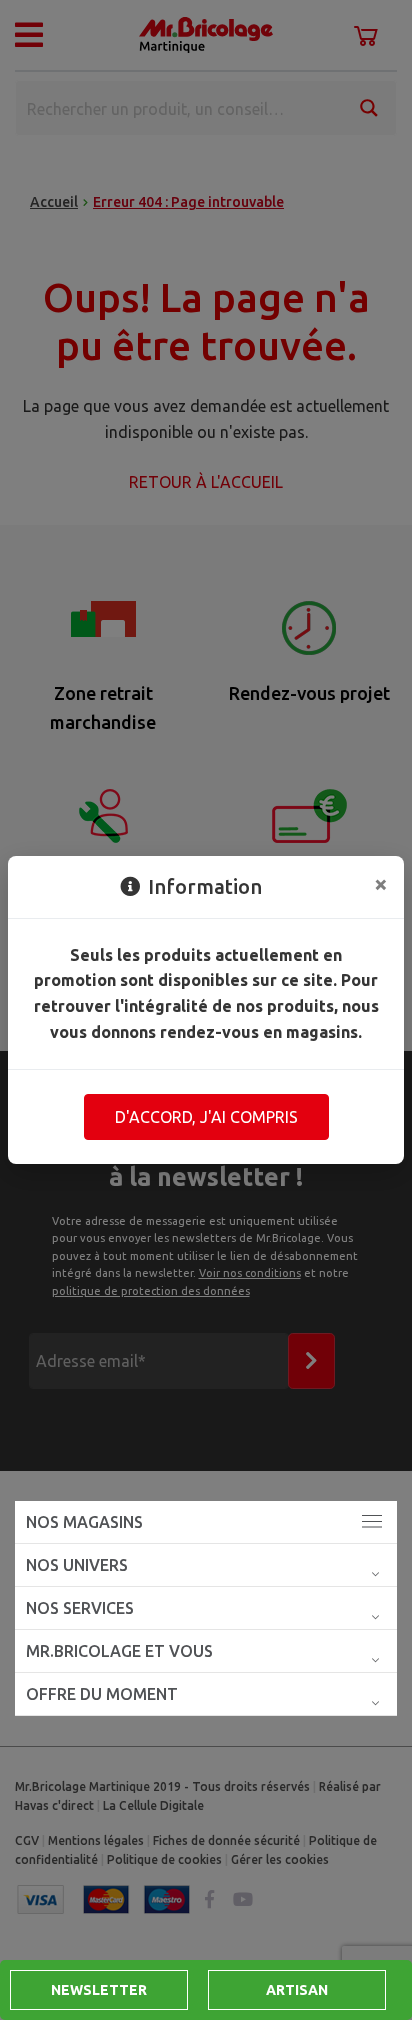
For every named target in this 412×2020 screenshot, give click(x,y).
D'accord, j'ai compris (206, 1117)
